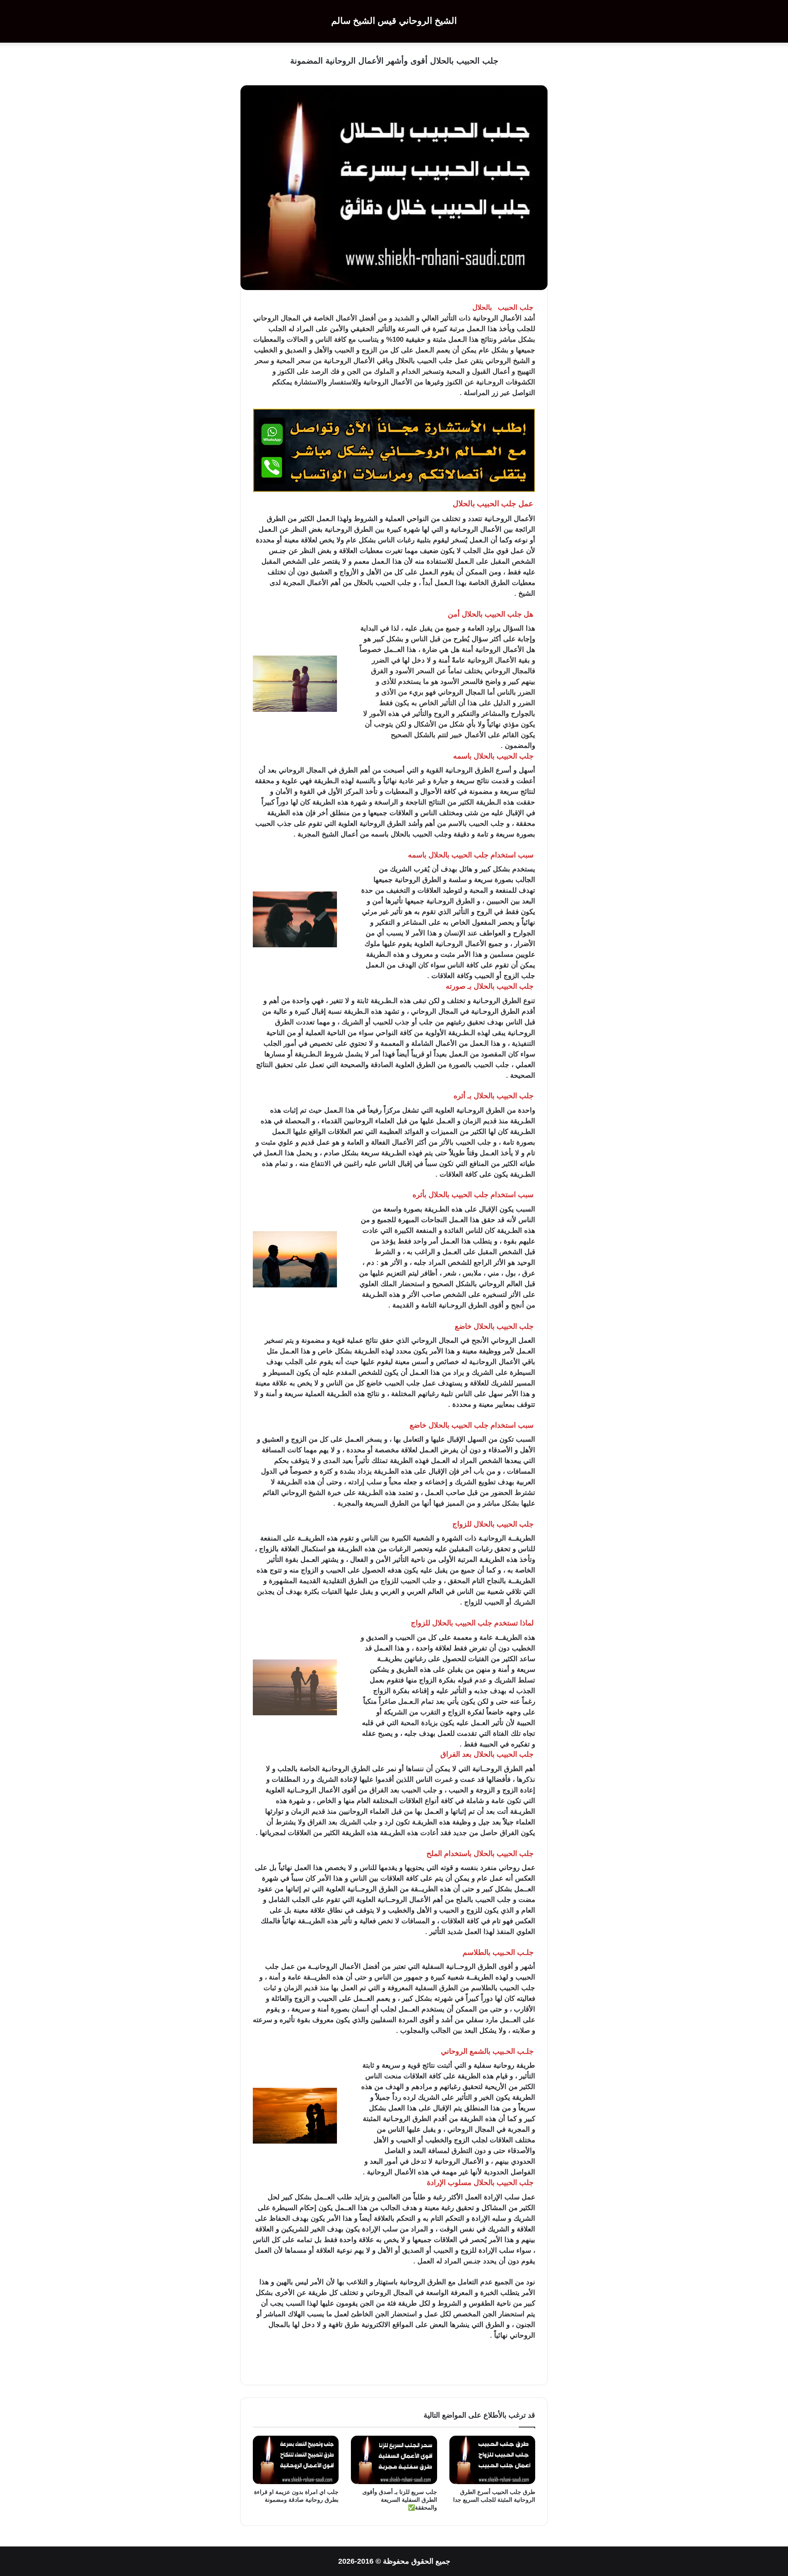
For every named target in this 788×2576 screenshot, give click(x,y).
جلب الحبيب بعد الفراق (403, 1790)
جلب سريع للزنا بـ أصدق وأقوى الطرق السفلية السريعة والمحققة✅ (400, 2500)
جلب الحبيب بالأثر (465, 1142)
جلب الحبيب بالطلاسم (503, 1988)
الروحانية (486, 318)
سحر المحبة (293, 361)
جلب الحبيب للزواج (408, 1581)
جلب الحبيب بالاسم (476, 824)
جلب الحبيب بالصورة (479, 1065)
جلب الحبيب (435, 361)
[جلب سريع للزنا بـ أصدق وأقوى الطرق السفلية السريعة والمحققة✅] (394, 2460)
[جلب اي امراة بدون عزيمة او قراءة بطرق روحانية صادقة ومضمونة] (296, 2460)
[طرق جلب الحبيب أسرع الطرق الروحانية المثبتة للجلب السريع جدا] (492, 2460)
